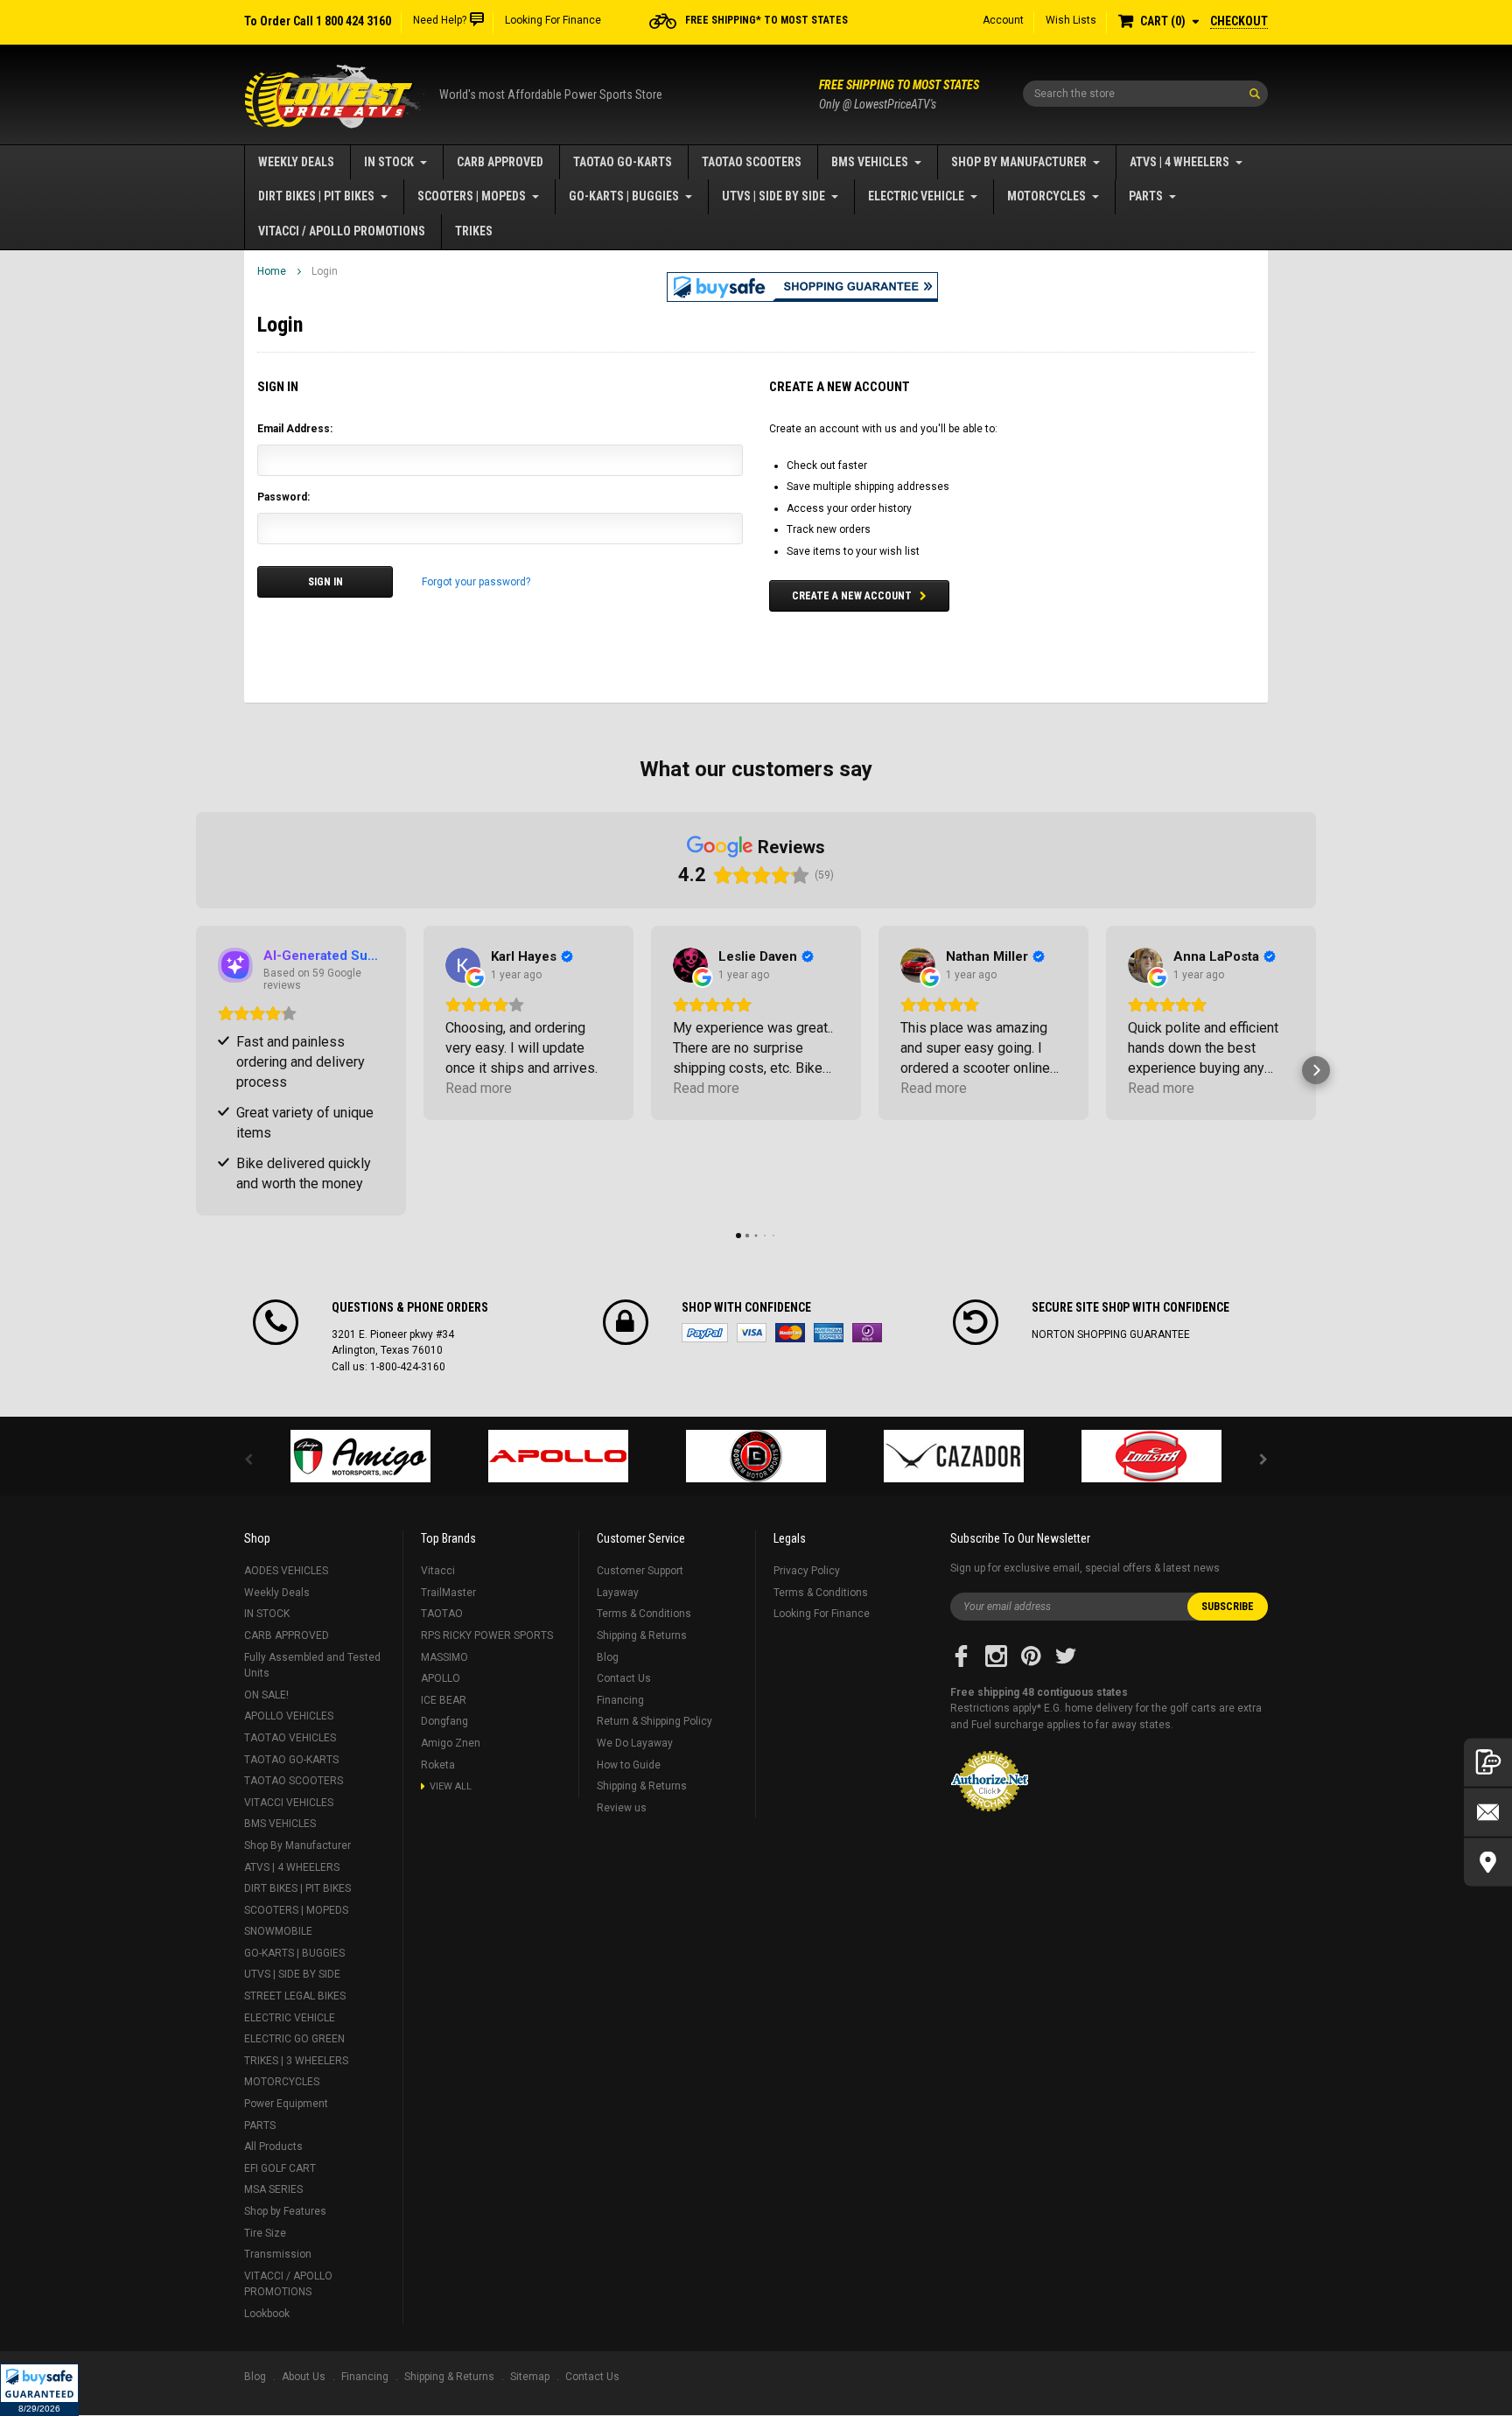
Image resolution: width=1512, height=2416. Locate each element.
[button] (39, 2390)
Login (325, 271)
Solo (867, 1333)
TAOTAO (442, 1614)
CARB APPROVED (500, 162)
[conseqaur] (1151, 1456)
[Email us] (1488, 1812)
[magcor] (756, 1456)
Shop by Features (285, 2211)
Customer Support (640, 1571)
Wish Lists (1071, 20)
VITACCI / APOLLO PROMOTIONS (342, 231)
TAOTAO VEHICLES (290, 1738)
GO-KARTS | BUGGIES (624, 196)
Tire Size (265, 2233)
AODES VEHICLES (286, 1571)
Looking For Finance (553, 20)
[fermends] (954, 1456)
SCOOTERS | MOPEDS (472, 196)
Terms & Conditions (644, 1614)
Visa (752, 1333)
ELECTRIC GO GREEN (294, 2039)
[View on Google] (463, 965)
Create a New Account (852, 596)
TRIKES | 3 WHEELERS (296, 2061)
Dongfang (444, 1721)
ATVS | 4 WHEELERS (1179, 162)
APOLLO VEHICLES (289, 1716)
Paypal (705, 1333)
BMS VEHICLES (870, 162)
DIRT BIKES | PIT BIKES (316, 196)
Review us (622, 1808)
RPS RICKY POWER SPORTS (487, 1635)
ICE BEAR (444, 1700)
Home (272, 271)
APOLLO (441, 1678)
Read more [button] (479, 1088)
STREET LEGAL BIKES (295, 1996)
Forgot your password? (476, 582)
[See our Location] (1488, 1862)
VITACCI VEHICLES (289, 1803)
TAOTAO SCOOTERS (752, 162)
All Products (273, 2146)
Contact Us (624, 1678)
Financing (620, 1700)
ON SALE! (266, 1695)
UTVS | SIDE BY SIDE (773, 196)
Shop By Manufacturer (1019, 162)
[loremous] (360, 1456)
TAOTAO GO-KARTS (623, 162)
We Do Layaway (635, 1743)
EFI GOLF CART (280, 2168)
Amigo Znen (451, 1743)
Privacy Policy (807, 1571)
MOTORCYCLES (1046, 196)
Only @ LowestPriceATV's (899, 95)
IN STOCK (389, 162)
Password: (283, 497)
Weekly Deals (296, 162)
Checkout (1239, 21)
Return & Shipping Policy (654, 1721)
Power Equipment (286, 2104)
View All (451, 1786)
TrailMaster (448, 1593)
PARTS (1146, 196)
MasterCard (790, 1333)
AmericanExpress (829, 1333)
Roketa (438, 1765)
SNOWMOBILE (278, 1931)
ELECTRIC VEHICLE (916, 196)
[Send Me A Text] (1488, 1762)
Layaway (618, 1593)
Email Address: (295, 429)
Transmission (278, 2254)
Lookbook (267, 2314)
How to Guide (629, 1765)
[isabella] (558, 1456)
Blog (608, 1657)
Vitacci (438, 1571)
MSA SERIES (273, 2189)
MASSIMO (444, 1657)
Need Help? (440, 20)
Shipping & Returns (642, 1635)
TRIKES (474, 231)
